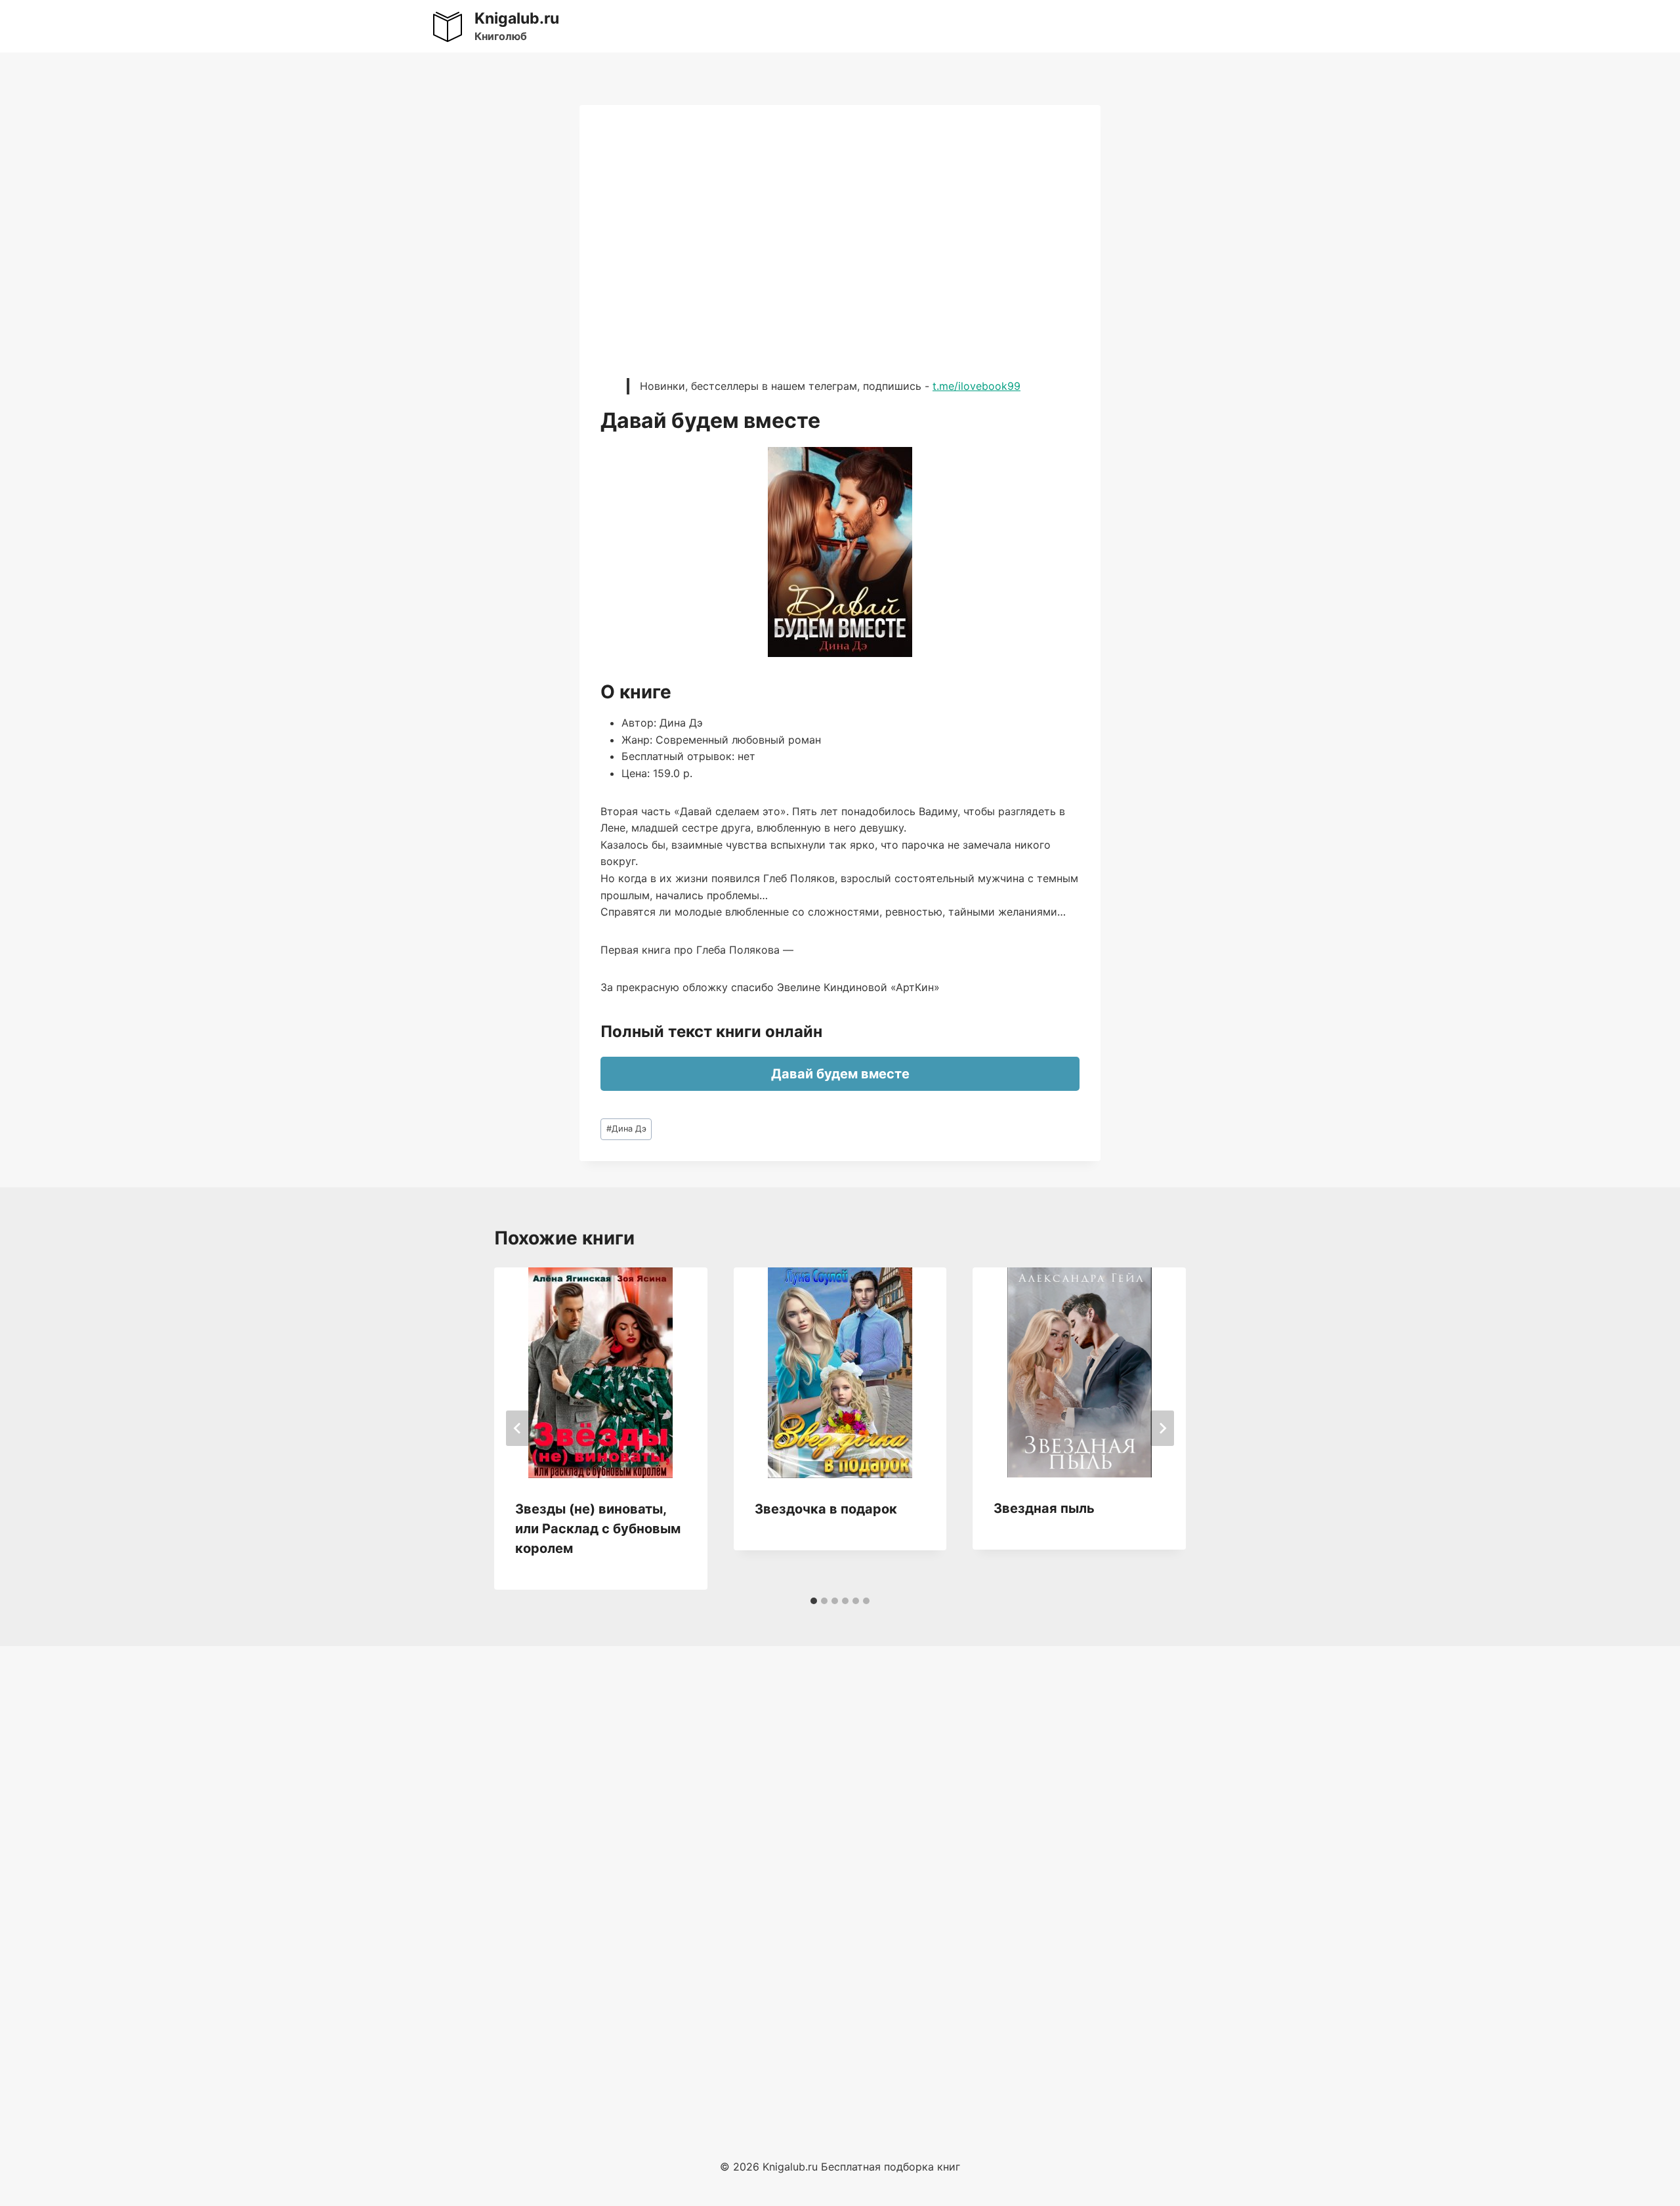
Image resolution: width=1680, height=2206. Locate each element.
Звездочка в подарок (826, 1509)
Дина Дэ (626, 1129)
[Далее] (1162, 1428)
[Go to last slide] (518, 1428)
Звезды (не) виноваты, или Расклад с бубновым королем (598, 1529)
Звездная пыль (1044, 1508)
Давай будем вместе (840, 1074)
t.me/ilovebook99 (976, 386)
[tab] (814, 1601)
